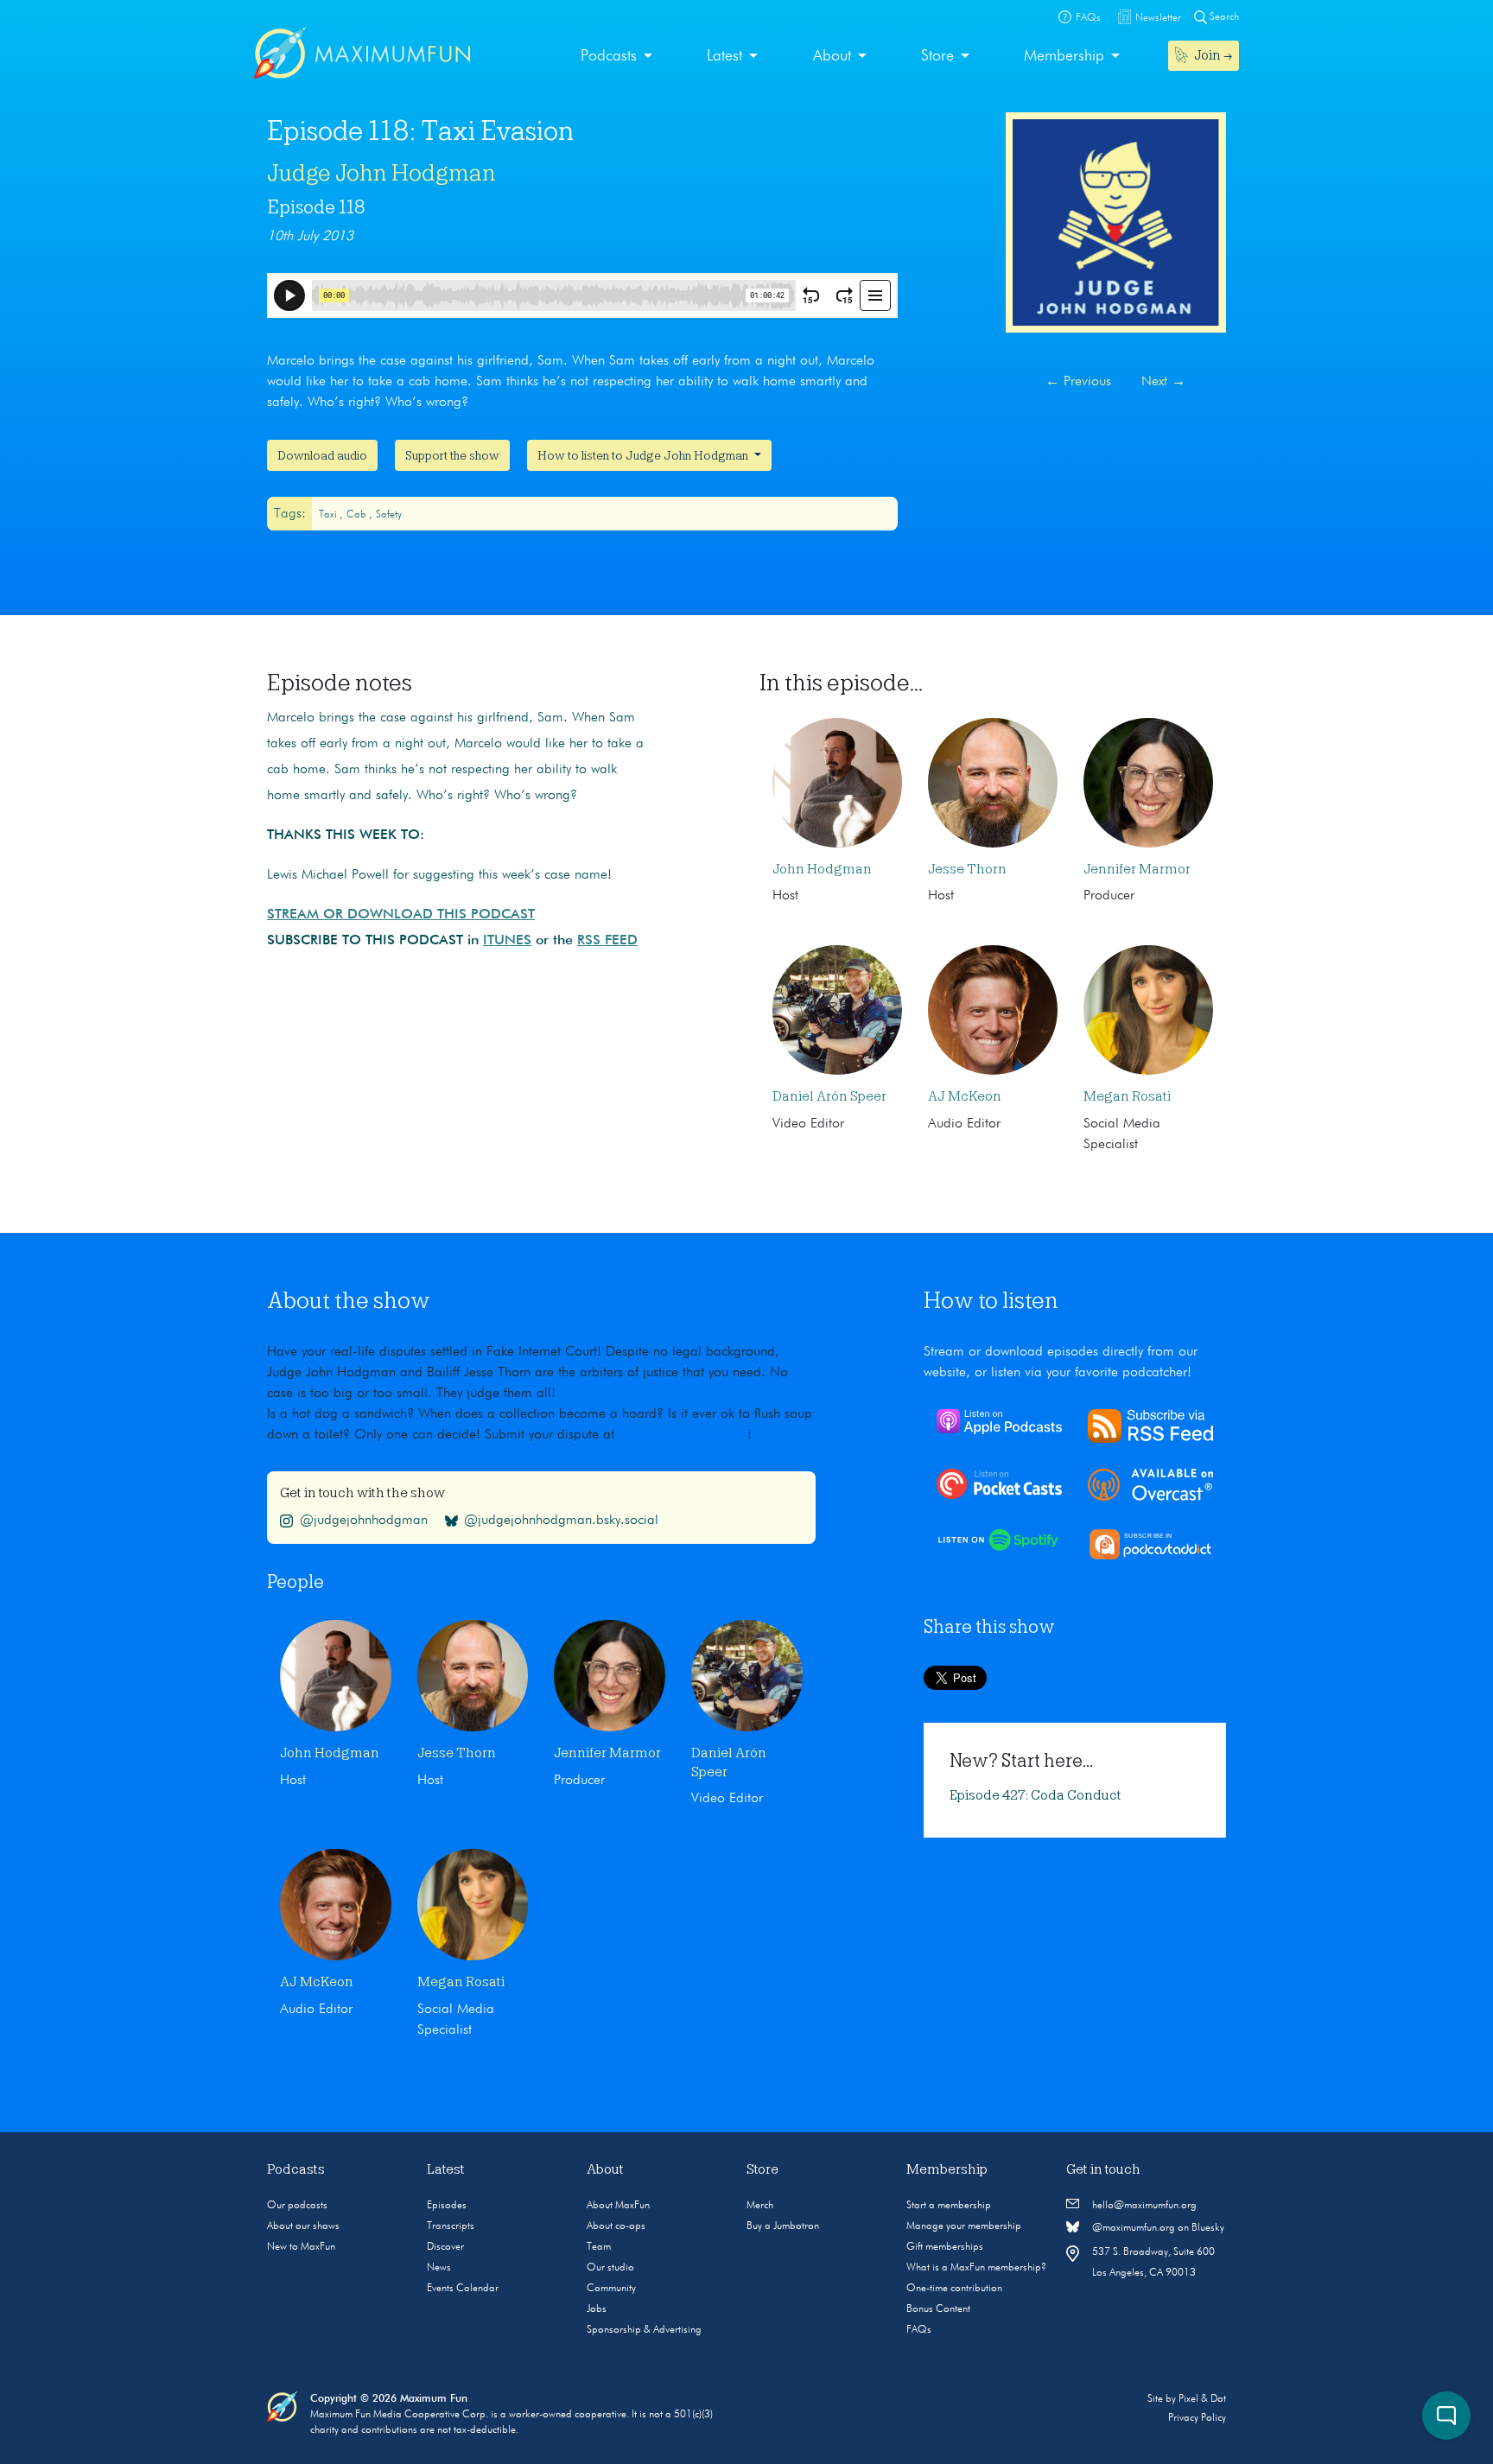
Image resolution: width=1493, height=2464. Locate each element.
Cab (358, 515)
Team (599, 2247)
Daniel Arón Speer (829, 1096)
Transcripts (451, 2226)
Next (1163, 382)
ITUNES (507, 941)
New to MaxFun (301, 2247)
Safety (389, 515)
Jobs (597, 2309)
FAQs (919, 2330)
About (832, 56)
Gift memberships (945, 2247)
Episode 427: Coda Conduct (1036, 1795)
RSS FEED (607, 941)
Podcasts (609, 56)
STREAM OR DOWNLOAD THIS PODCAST (401, 915)
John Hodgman (822, 869)
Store (937, 56)
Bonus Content (938, 2309)
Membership (1064, 56)
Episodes (447, 2206)
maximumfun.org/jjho (685, 1435)
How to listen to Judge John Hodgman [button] (644, 455)
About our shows (303, 2226)
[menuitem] (616, 57)
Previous (1078, 382)
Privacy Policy (1197, 2418)
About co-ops (616, 2226)
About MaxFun (618, 2206)
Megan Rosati (1127, 1096)
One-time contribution (954, 2289)
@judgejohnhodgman (364, 1521)
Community (611, 2289)
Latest (724, 56)
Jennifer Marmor (1137, 869)
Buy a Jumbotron (783, 2226)
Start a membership (949, 2206)
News (439, 2268)
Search (1223, 17)
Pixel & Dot (1202, 2399)
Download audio (322, 455)
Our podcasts (297, 2206)
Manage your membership (964, 2226)
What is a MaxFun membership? (976, 2268)
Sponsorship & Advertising (644, 2330)
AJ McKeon (965, 1096)
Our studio (610, 2268)
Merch (760, 2206)
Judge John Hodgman (381, 173)
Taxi (329, 515)
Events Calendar (463, 2289)
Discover (445, 2247)
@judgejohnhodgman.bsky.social (561, 1521)
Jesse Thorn (967, 869)
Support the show (452, 455)
